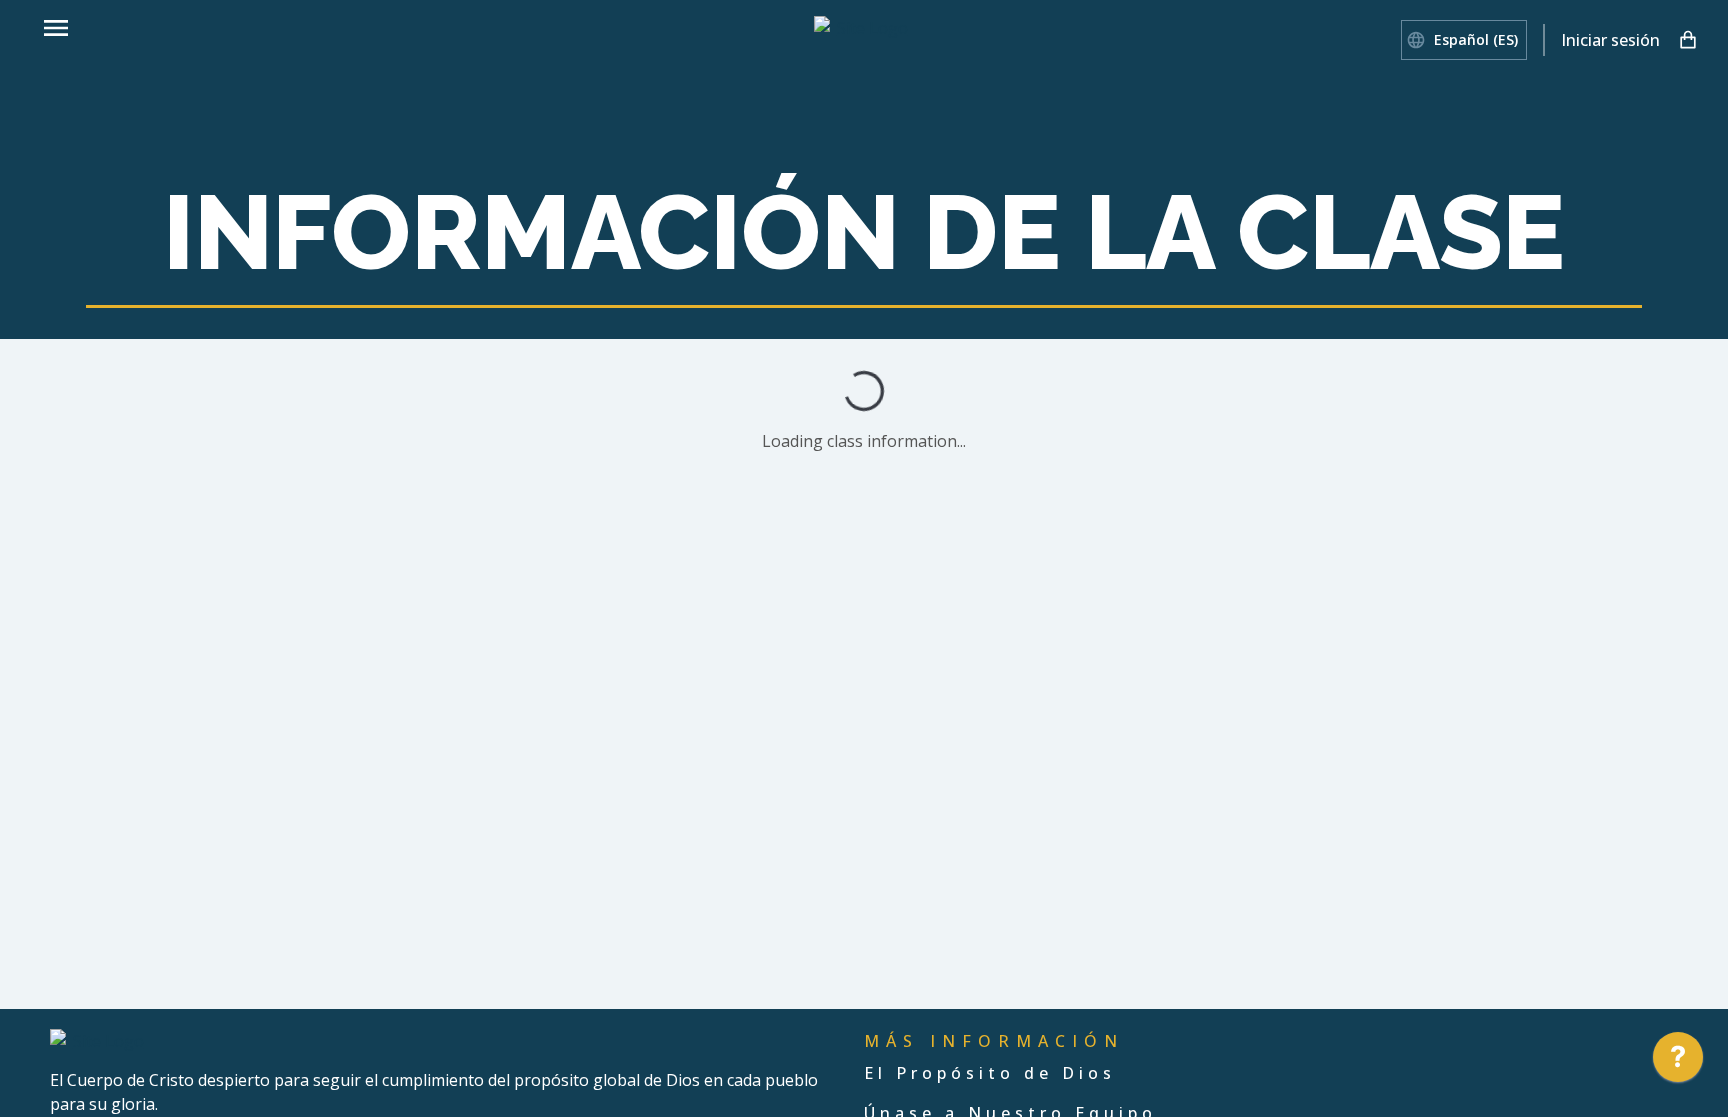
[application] (1678, 1062)
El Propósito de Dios (990, 1073)
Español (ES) (1476, 39)
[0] (1688, 40)
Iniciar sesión (1610, 40)
